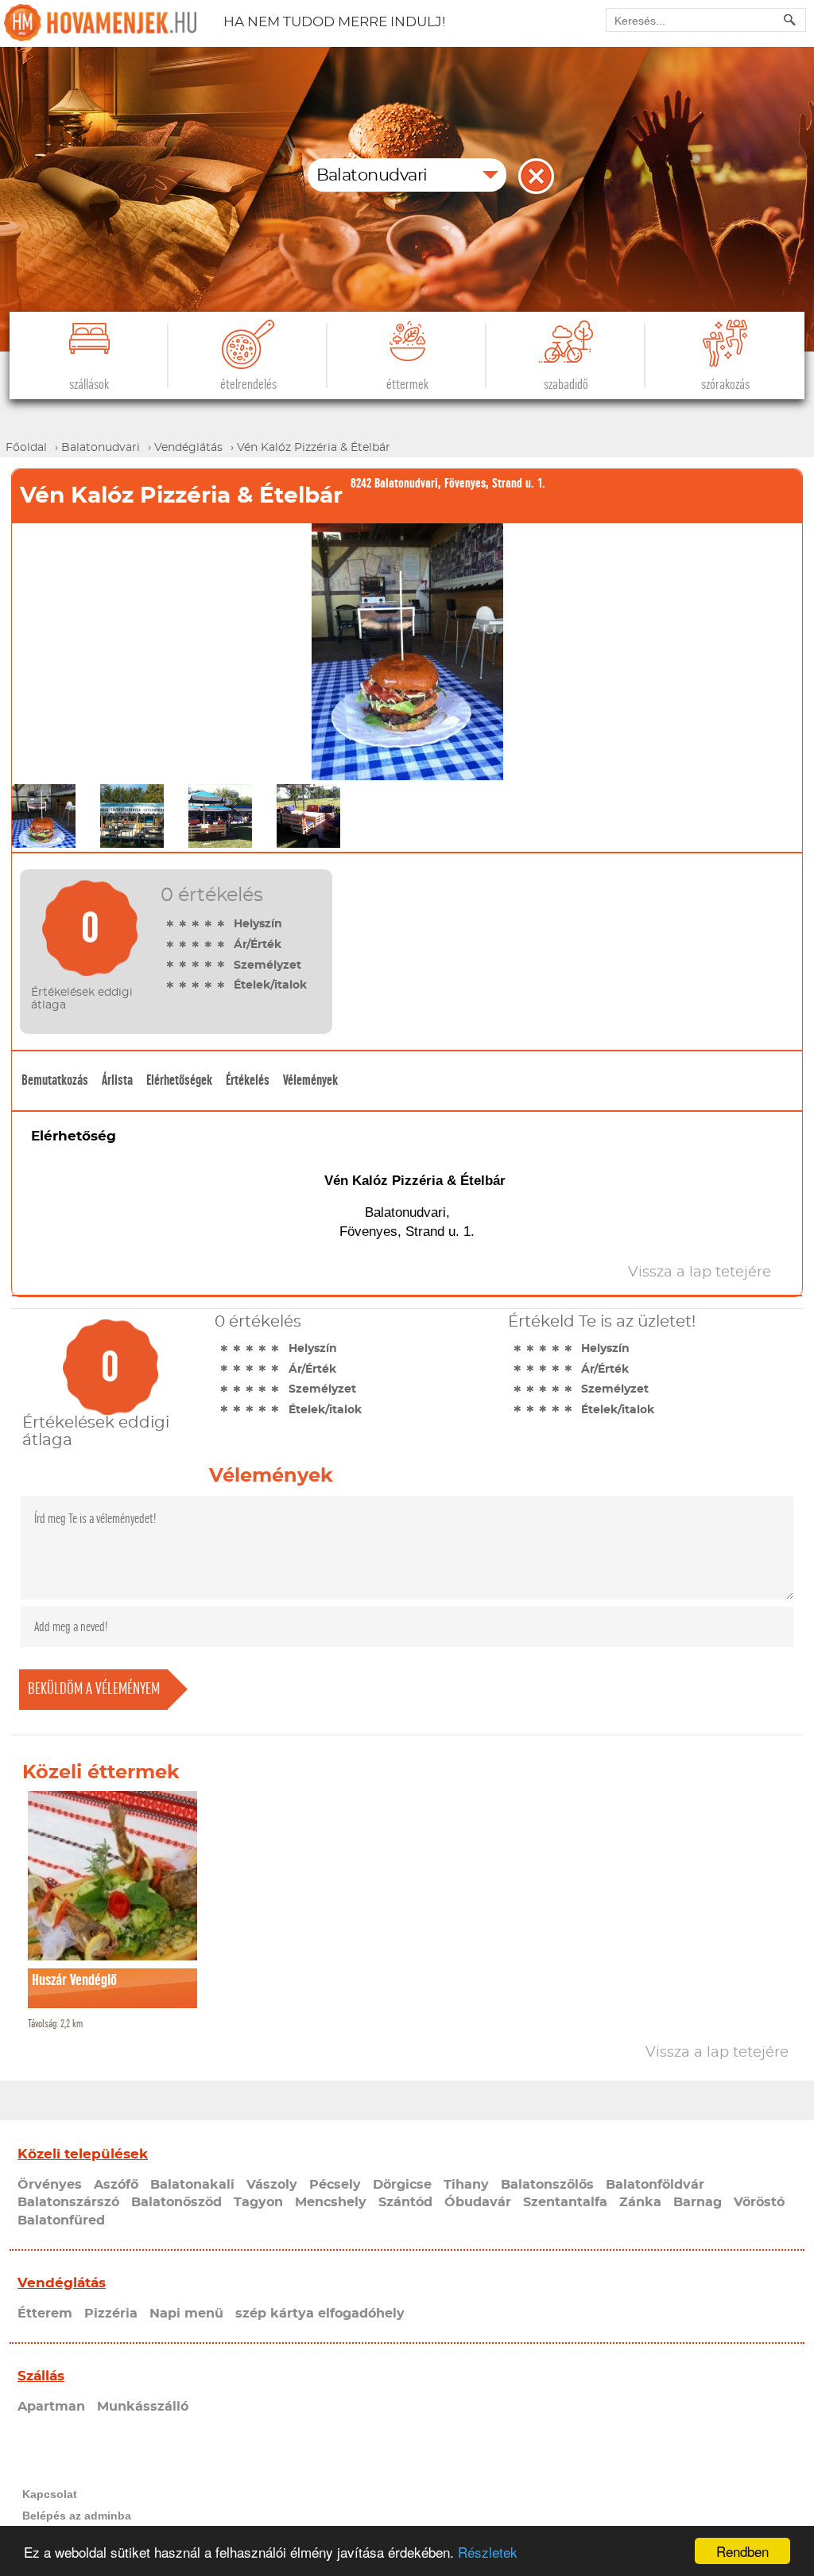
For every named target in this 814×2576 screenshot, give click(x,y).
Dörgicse (402, 2185)
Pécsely (335, 2185)
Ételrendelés (248, 385)
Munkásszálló (143, 2407)
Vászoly (272, 2185)
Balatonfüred (61, 2220)
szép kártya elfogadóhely (320, 2314)
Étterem (45, 2314)
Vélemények (310, 1080)
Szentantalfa (565, 2202)
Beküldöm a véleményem (94, 1689)
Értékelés (248, 1080)
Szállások (89, 385)
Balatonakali (192, 2185)
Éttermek (407, 385)
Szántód (405, 2202)
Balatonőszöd (176, 2202)
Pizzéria (111, 2314)
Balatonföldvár (655, 2185)
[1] (170, 923)
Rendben (742, 2551)
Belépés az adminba (77, 2516)
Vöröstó (759, 2202)
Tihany (466, 2185)
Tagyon (258, 2202)
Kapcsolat (50, 2494)
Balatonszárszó (68, 2202)
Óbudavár (478, 2202)
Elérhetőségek (179, 1080)
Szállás (41, 2376)
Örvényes (50, 2185)
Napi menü (186, 2314)
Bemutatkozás (55, 1080)
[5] (221, 923)
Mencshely (331, 2202)
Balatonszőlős (547, 2185)
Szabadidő (566, 385)
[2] (183, 923)
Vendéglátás (62, 2283)
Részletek (488, 2552)
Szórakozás (725, 385)
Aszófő (116, 2185)
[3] (196, 923)
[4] (208, 923)
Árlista (117, 1080)
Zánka (640, 2202)
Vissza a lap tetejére (717, 2053)
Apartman (51, 2407)
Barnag (698, 2202)
